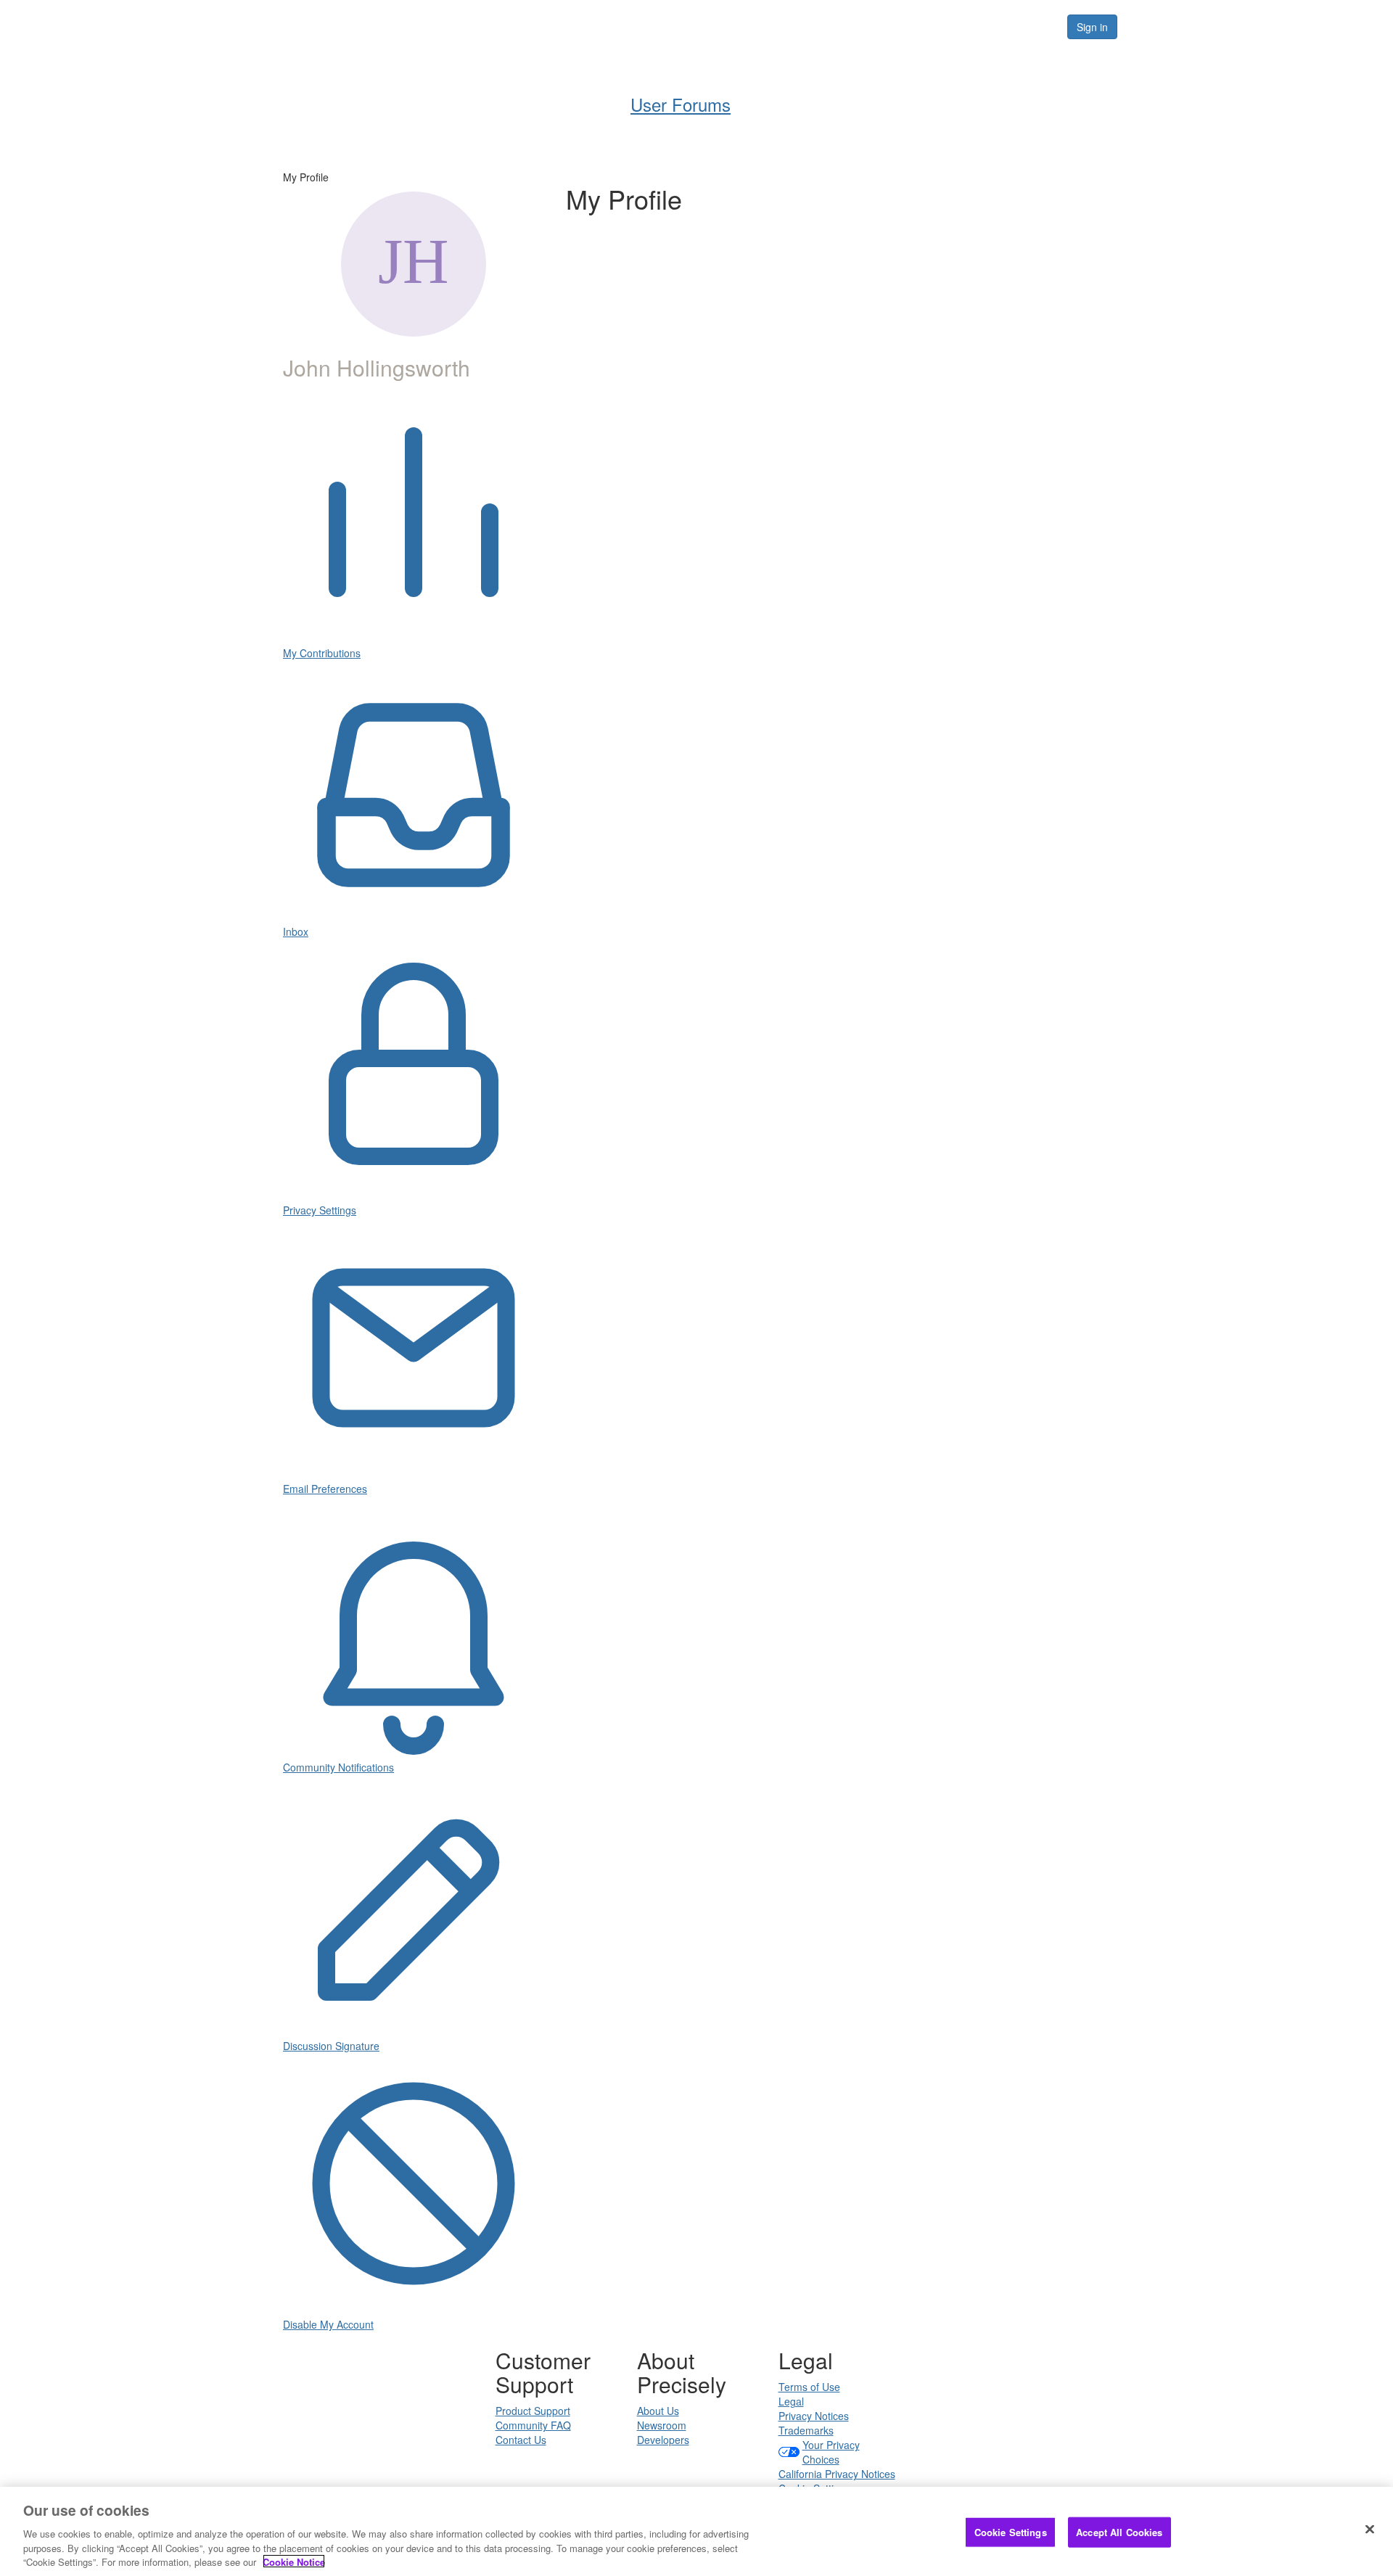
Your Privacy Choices (831, 2452)
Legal (791, 2401)
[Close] (1370, 2530)
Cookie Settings (1011, 2532)
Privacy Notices (814, 2416)
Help (737, 26)
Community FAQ (533, 2425)
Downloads (878, 26)
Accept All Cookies (1119, 2532)
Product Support (533, 2411)
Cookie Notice (294, 2561)
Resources (964, 26)
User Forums (663, 26)
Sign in (1092, 27)
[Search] (1039, 27)
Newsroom (662, 2425)
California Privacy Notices (837, 2474)
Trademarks (806, 2430)
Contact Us (521, 2440)
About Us (658, 2411)
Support (799, 26)
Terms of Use (809, 2387)
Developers (663, 2440)
